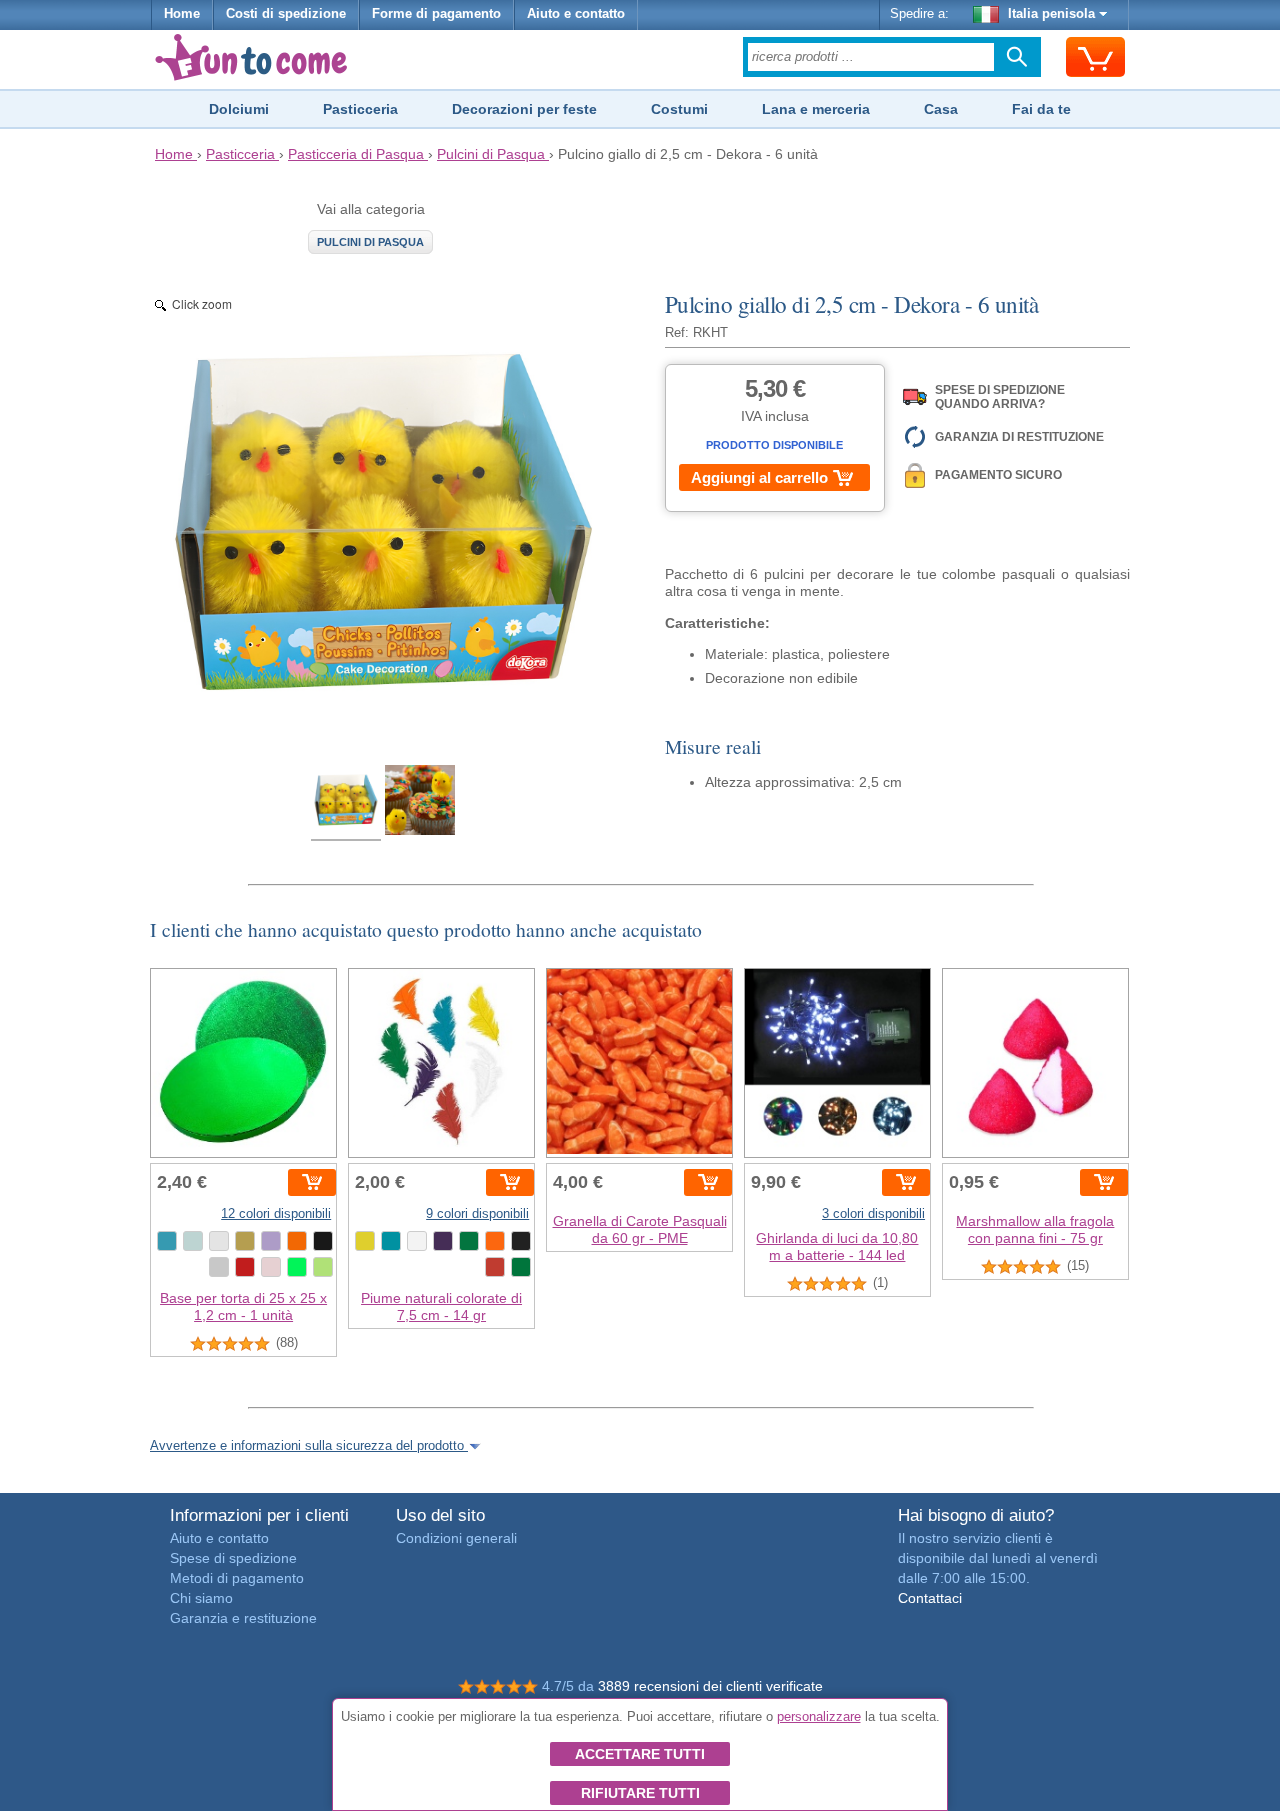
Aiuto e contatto (576, 14)
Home (182, 14)
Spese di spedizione (233, 1558)
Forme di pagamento (436, 14)
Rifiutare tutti (640, 1793)
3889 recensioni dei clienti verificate (710, 1686)
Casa (941, 109)
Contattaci (930, 1598)
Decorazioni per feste (524, 109)
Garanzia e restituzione (243, 1618)
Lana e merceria (816, 109)
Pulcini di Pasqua (370, 242)
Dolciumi (239, 109)
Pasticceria (360, 109)
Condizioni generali (456, 1538)
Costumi (679, 109)
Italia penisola (1051, 14)
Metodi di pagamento (237, 1578)
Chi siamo (201, 1598)
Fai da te (1041, 109)
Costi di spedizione (286, 14)
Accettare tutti (640, 1754)
